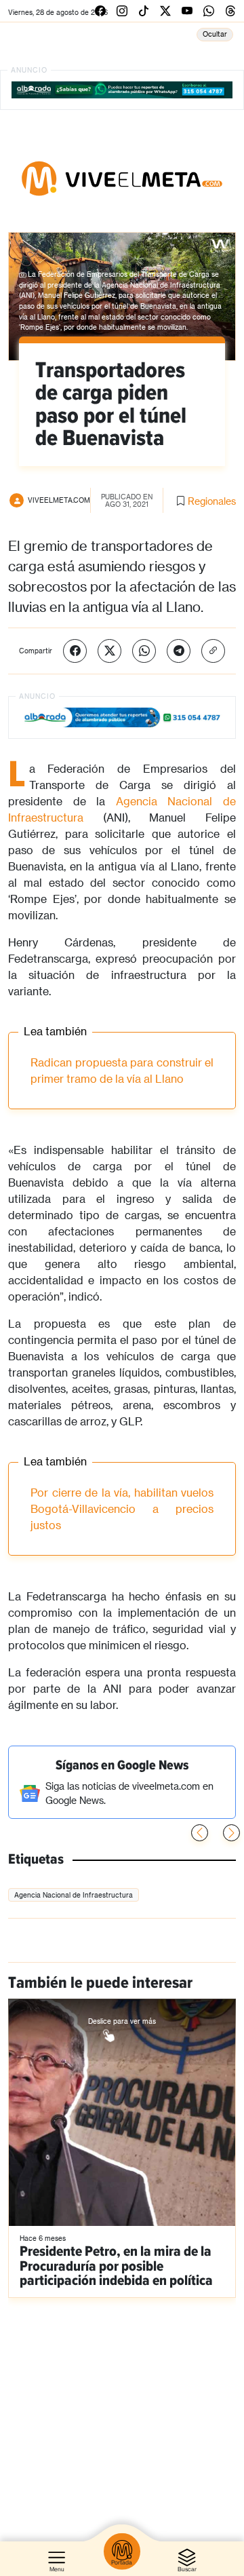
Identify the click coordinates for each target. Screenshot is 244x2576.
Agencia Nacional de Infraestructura (74, 1895)
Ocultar (215, 34)
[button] (231, 1833)
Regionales (212, 501)
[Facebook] (75, 651)
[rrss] (100, 11)
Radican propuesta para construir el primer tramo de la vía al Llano (122, 1070)
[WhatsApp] (144, 651)
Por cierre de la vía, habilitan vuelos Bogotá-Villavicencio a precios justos (122, 1508)
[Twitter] (109, 651)
